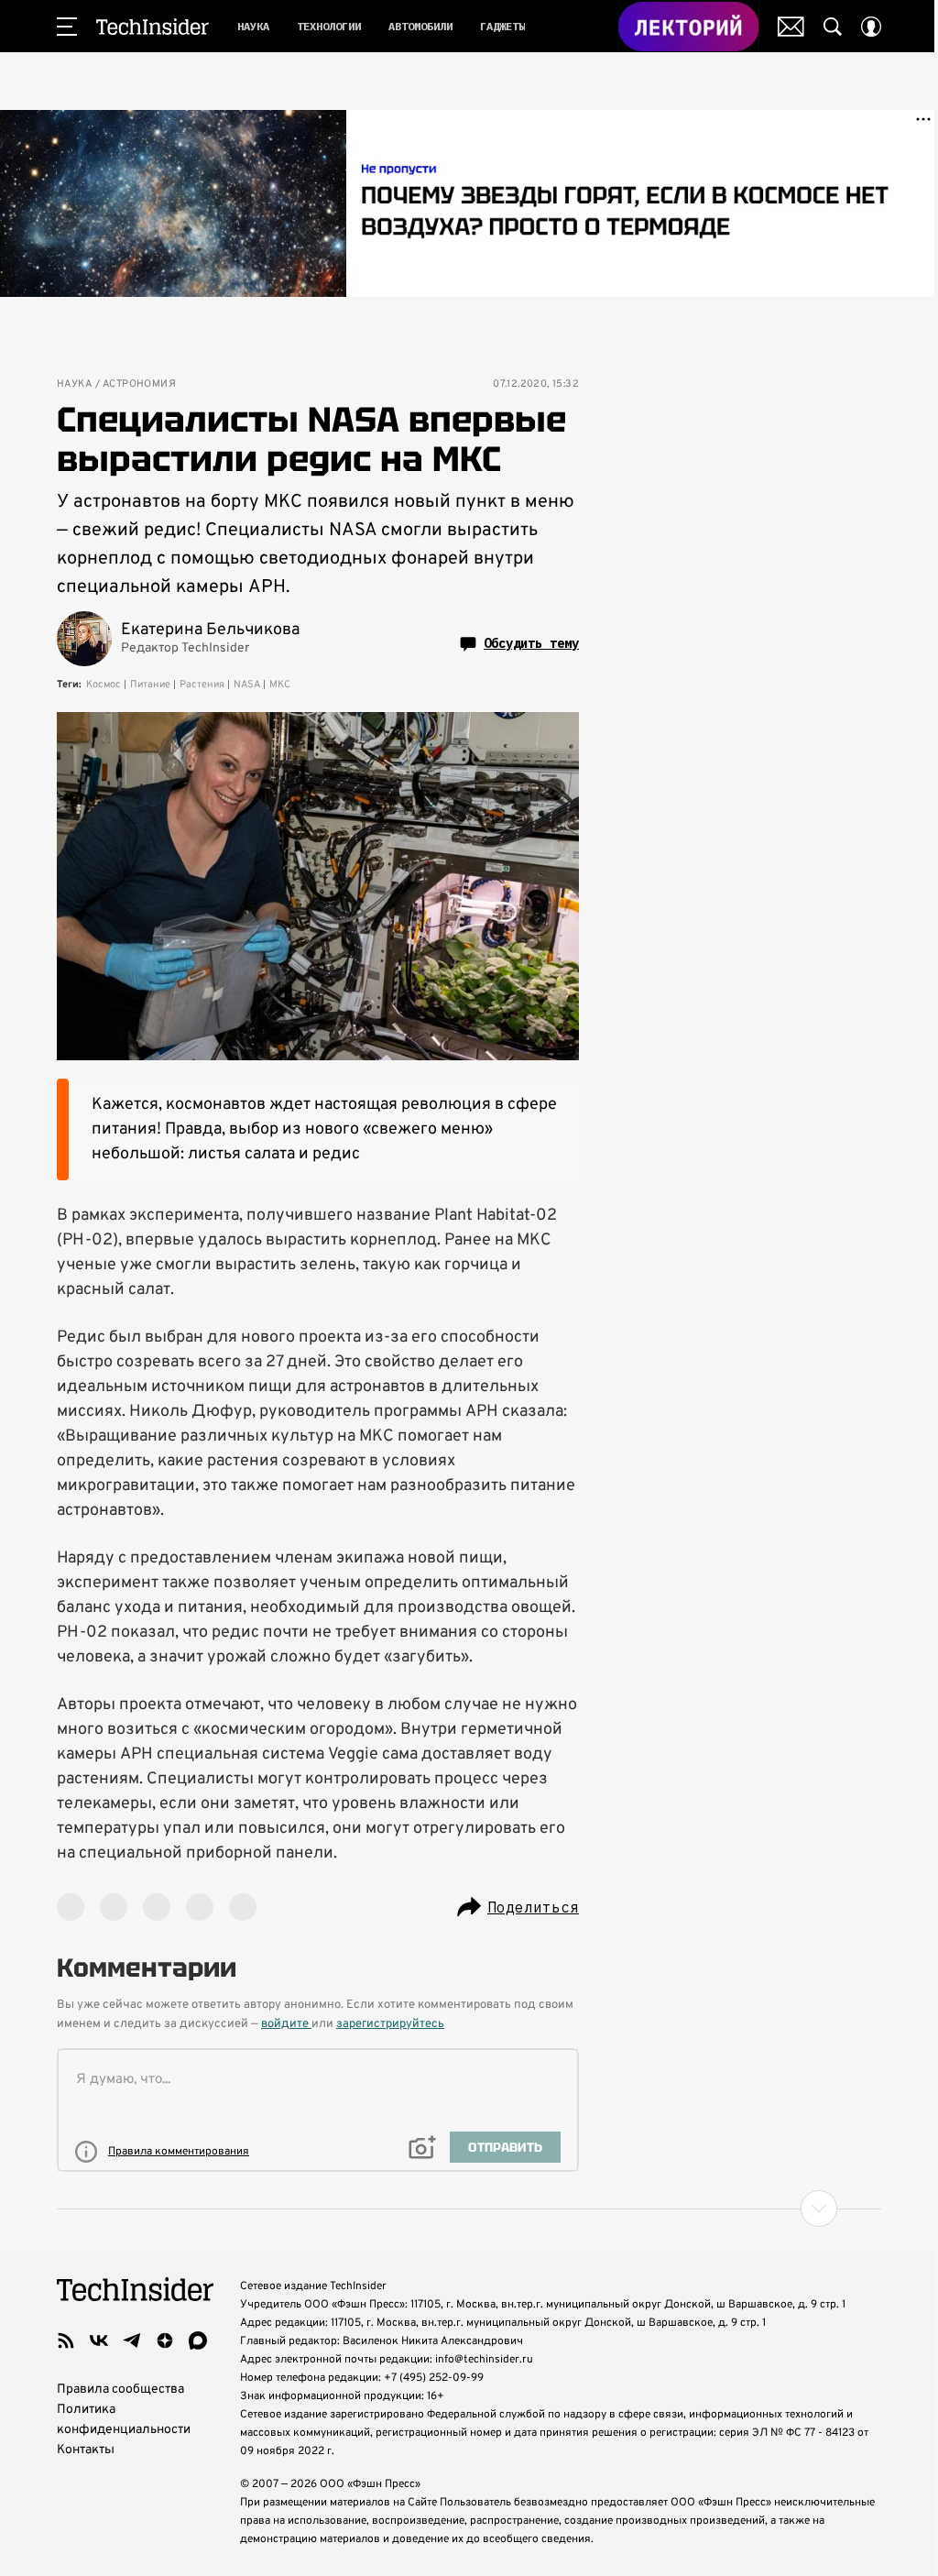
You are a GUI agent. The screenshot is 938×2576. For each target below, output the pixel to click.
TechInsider (153, 27)
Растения (202, 685)
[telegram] (132, 2340)
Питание (150, 685)
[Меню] (67, 27)
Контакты (86, 2450)
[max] (198, 2340)
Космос (104, 685)
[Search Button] (833, 27)
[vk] (99, 2340)
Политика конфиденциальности (124, 2420)
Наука (74, 384)
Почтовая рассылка (791, 27)
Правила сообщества (120, 2390)
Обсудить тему (531, 643)
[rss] (66, 2340)
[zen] (165, 2340)
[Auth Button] (871, 27)
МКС (280, 685)
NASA (247, 685)
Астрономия (139, 384)
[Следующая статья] (469, 2209)
